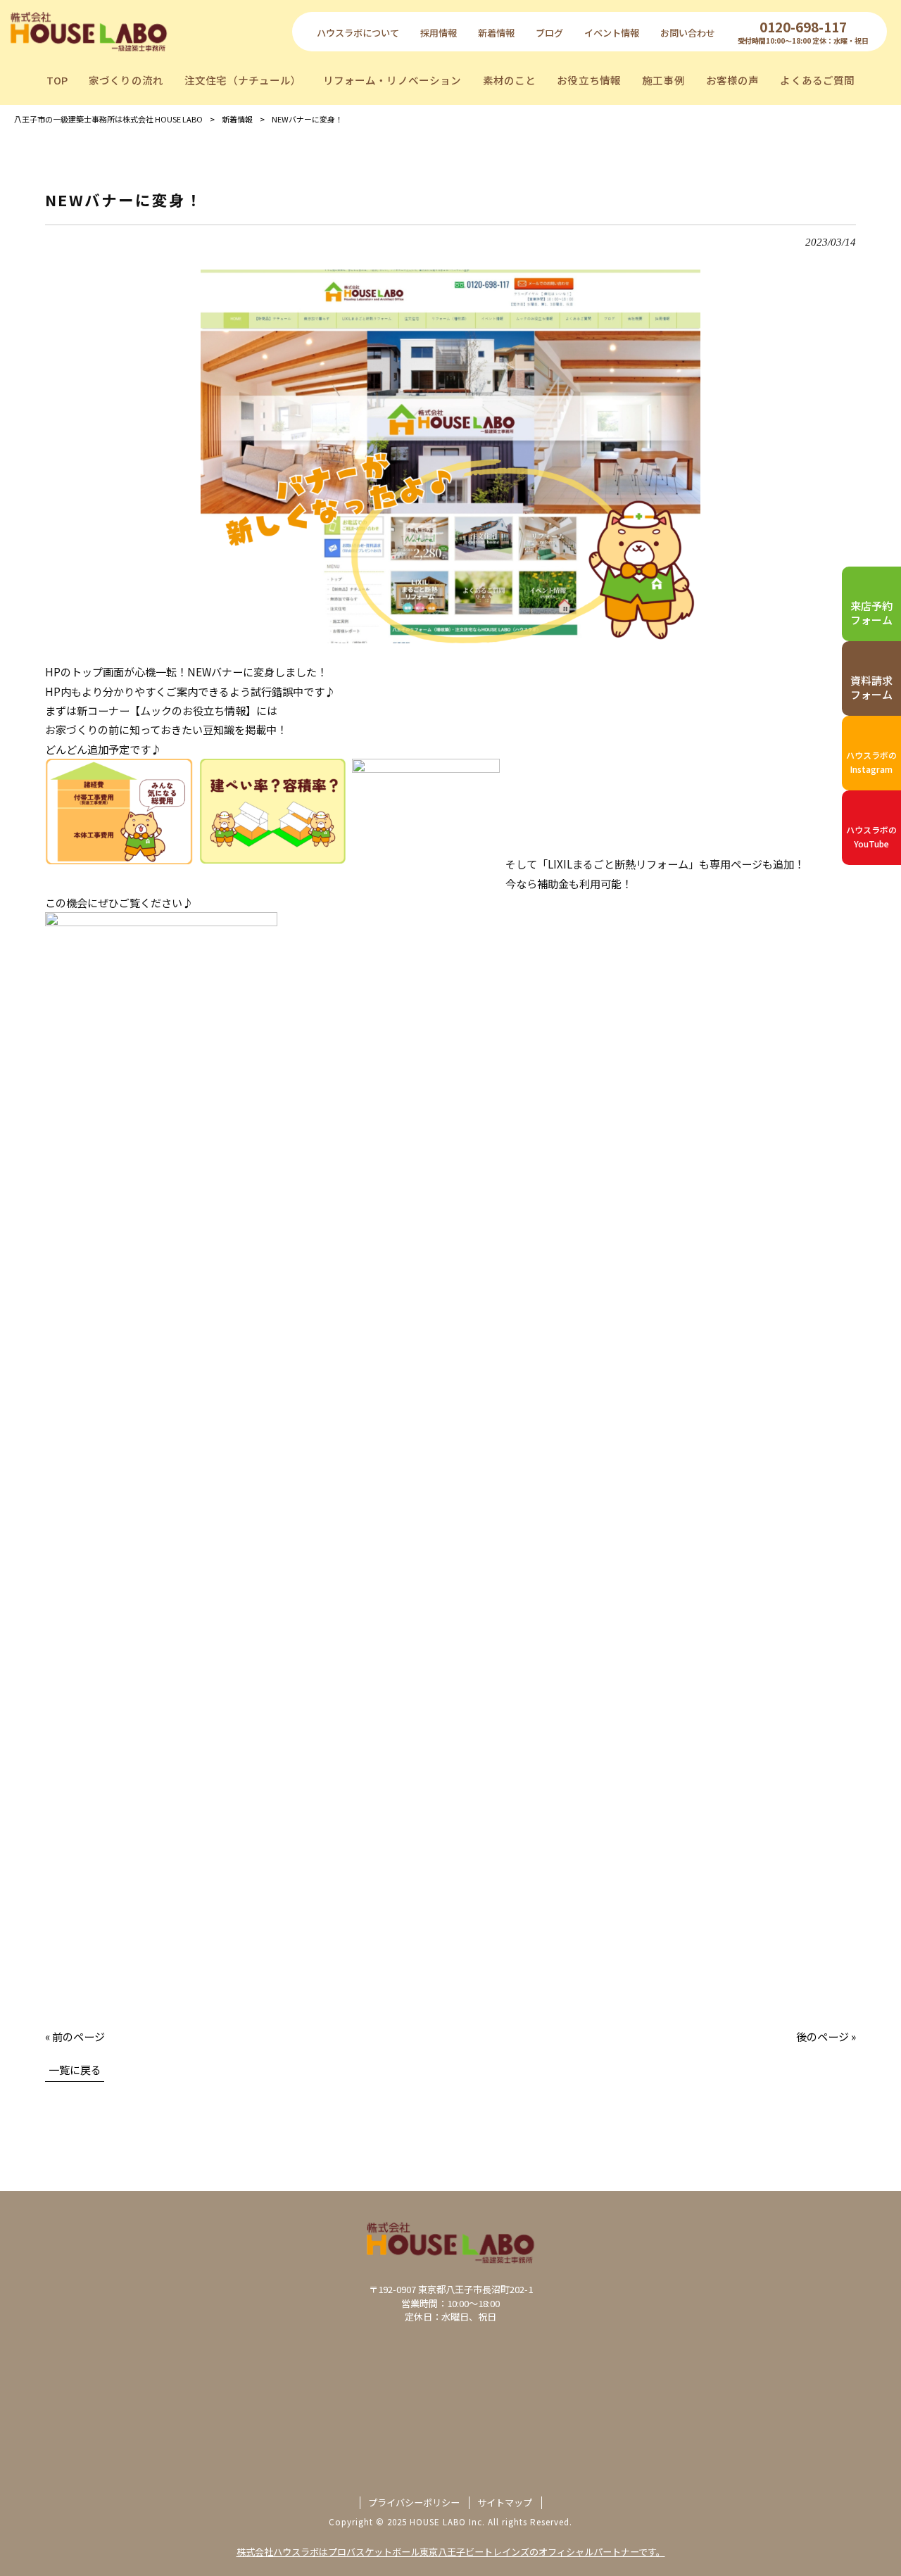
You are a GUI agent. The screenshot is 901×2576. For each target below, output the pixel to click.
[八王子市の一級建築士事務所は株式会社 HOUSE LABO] (89, 31)
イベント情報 (612, 33)
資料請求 (871, 687)
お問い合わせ (688, 33)
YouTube (871, 836)
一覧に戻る (75, 2069)
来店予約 (871, 613)
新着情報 (496, 33)
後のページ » (826, 2036)
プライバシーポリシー (414, 2503)
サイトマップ (505, 2503)
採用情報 (439, 33)
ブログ (549, 33)
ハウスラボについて (358, 33)
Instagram (871, 762)
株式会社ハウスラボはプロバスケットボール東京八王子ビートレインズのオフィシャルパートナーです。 (451, 2552)
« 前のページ (75, 2036)
